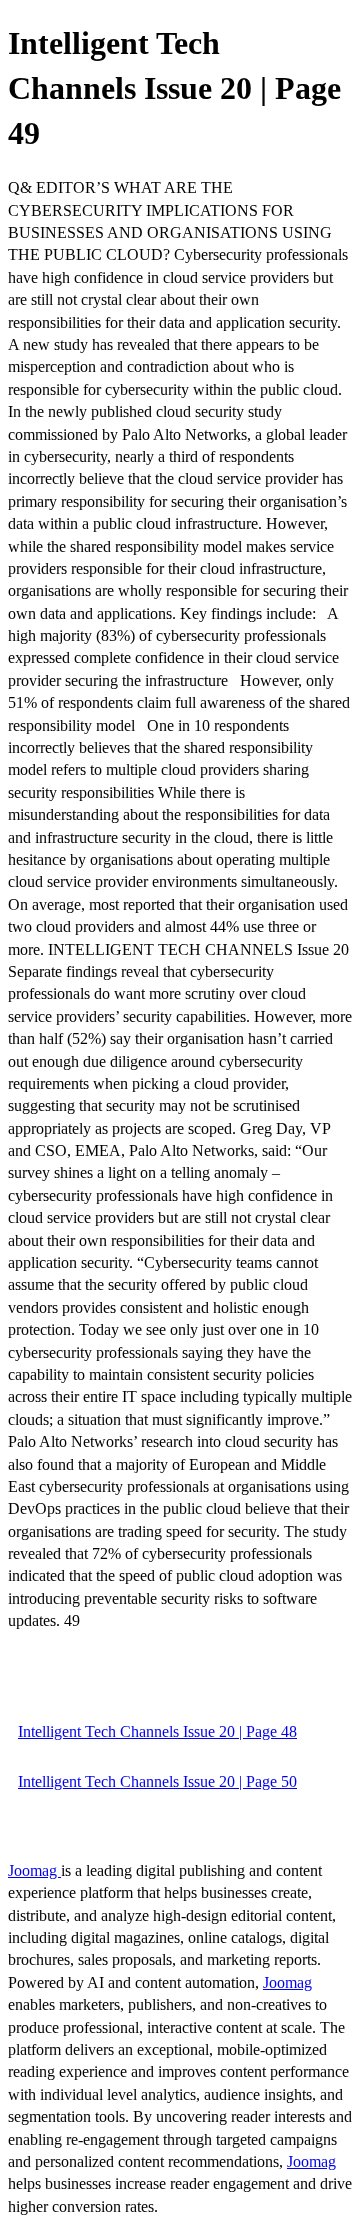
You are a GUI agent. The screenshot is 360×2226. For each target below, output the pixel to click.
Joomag (34, 1870)
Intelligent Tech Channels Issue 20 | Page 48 (157, 1731)
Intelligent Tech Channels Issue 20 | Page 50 (157, 1781)
